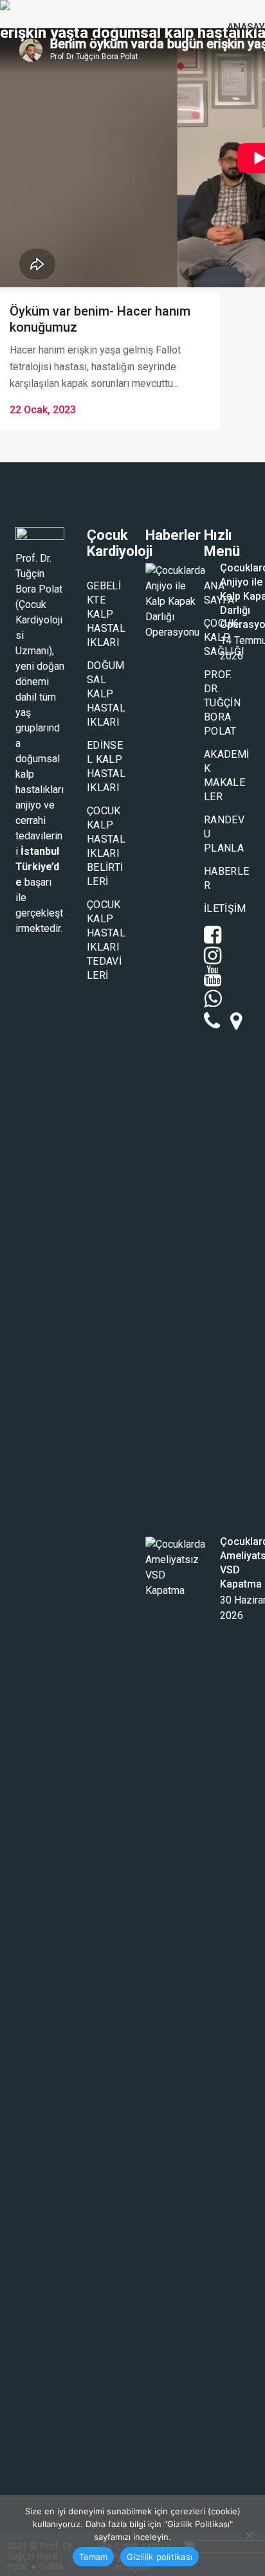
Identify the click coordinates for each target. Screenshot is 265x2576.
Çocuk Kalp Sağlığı (224, 637)
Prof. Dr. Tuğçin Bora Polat (222, 703)
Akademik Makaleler (226, 775)
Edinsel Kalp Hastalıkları (106, 766)
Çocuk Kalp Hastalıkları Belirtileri (106, 846)
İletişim (225, 908)
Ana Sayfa (219, 593)
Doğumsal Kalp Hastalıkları (106, 694)
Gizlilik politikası (160, 2557)
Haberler (226, 878)
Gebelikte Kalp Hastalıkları (106, 614)
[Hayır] (249, 2536)
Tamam (93, 2557)
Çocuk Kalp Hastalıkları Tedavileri (106, 940)
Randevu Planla (224, 834)
